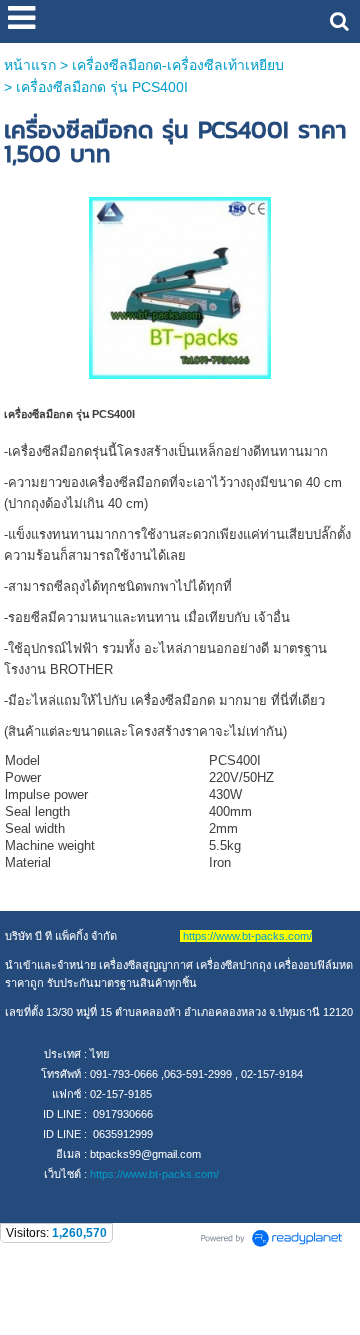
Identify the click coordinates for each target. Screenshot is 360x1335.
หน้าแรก (30, 65)
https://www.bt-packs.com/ (154, 1174)
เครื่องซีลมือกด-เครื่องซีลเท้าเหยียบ (178, 65)
